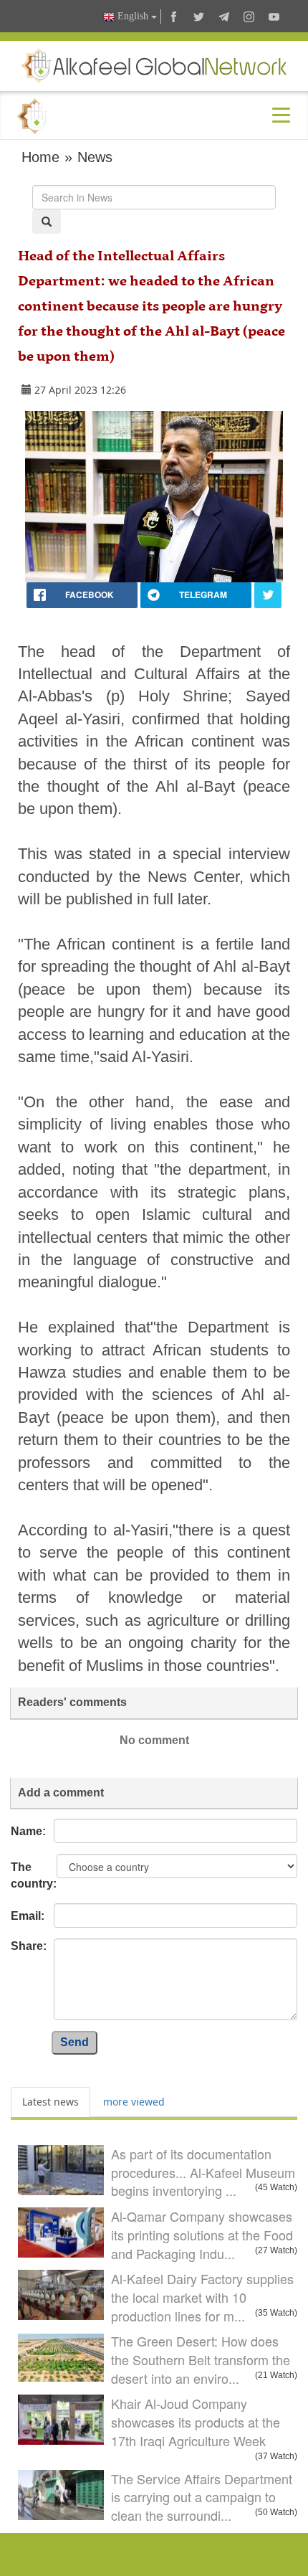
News (95, 157)
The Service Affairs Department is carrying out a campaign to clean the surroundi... (202, 2497)
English (133, 16)
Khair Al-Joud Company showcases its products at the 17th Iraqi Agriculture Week (196, 2421)
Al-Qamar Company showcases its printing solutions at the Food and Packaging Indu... (202, 2234)
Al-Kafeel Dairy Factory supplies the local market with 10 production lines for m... (202, 2297)
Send (74, 2042)
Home (40, 157)
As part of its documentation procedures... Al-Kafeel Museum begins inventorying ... (203, 2172)
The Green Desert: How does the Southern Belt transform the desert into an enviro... (201, 2359)
